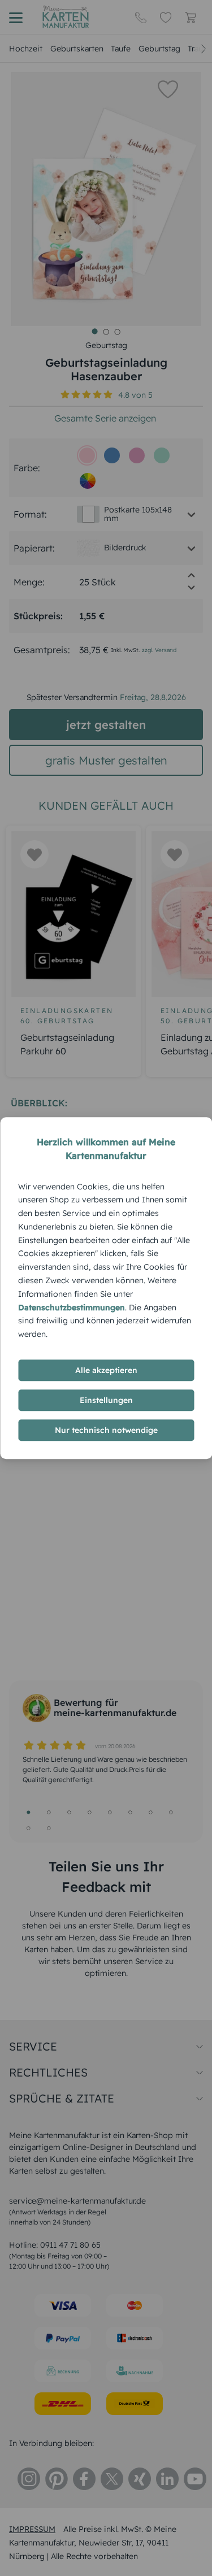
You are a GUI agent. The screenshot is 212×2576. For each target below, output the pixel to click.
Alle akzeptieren (106, 1370)
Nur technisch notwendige (106, 1430)
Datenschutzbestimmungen (72, 1307)
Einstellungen (106, 1400)
